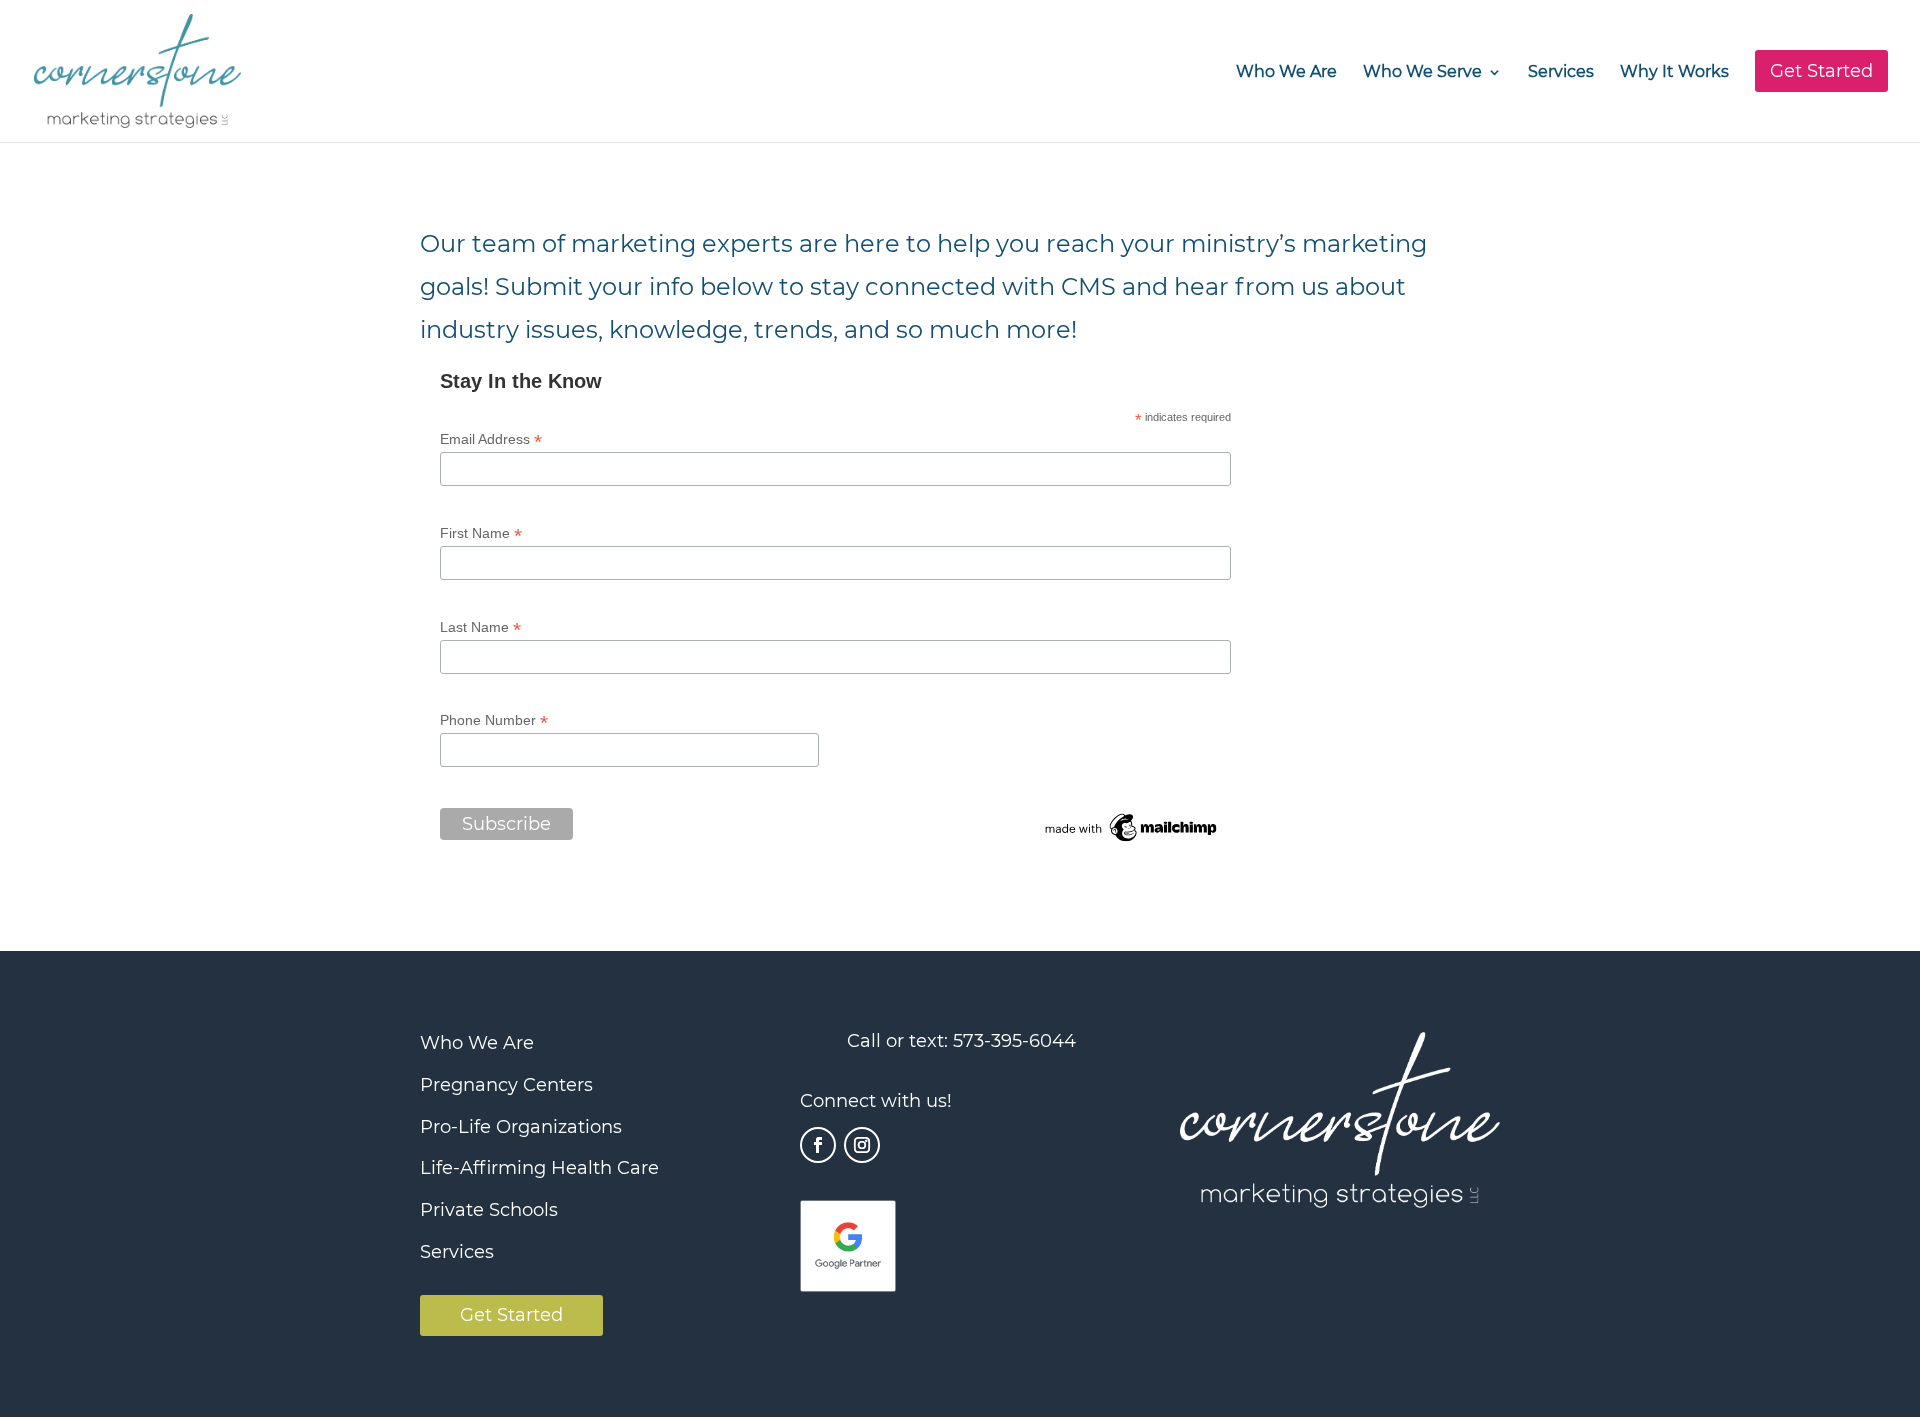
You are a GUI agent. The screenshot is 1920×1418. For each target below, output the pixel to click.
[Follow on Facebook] (818, 1145)
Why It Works (1674, 73)
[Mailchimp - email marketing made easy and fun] (1132, 841)
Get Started (511, 1315)
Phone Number (494, 720)
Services (1561, 73)
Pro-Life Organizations (521, 1127)
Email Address (491, 439)
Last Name (480, 627)
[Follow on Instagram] (862, 1145)
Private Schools (489, 1210)
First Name (481, 533)
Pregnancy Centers (506, 1085)
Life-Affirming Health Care (539, 1168)
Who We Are (1286, 73)
